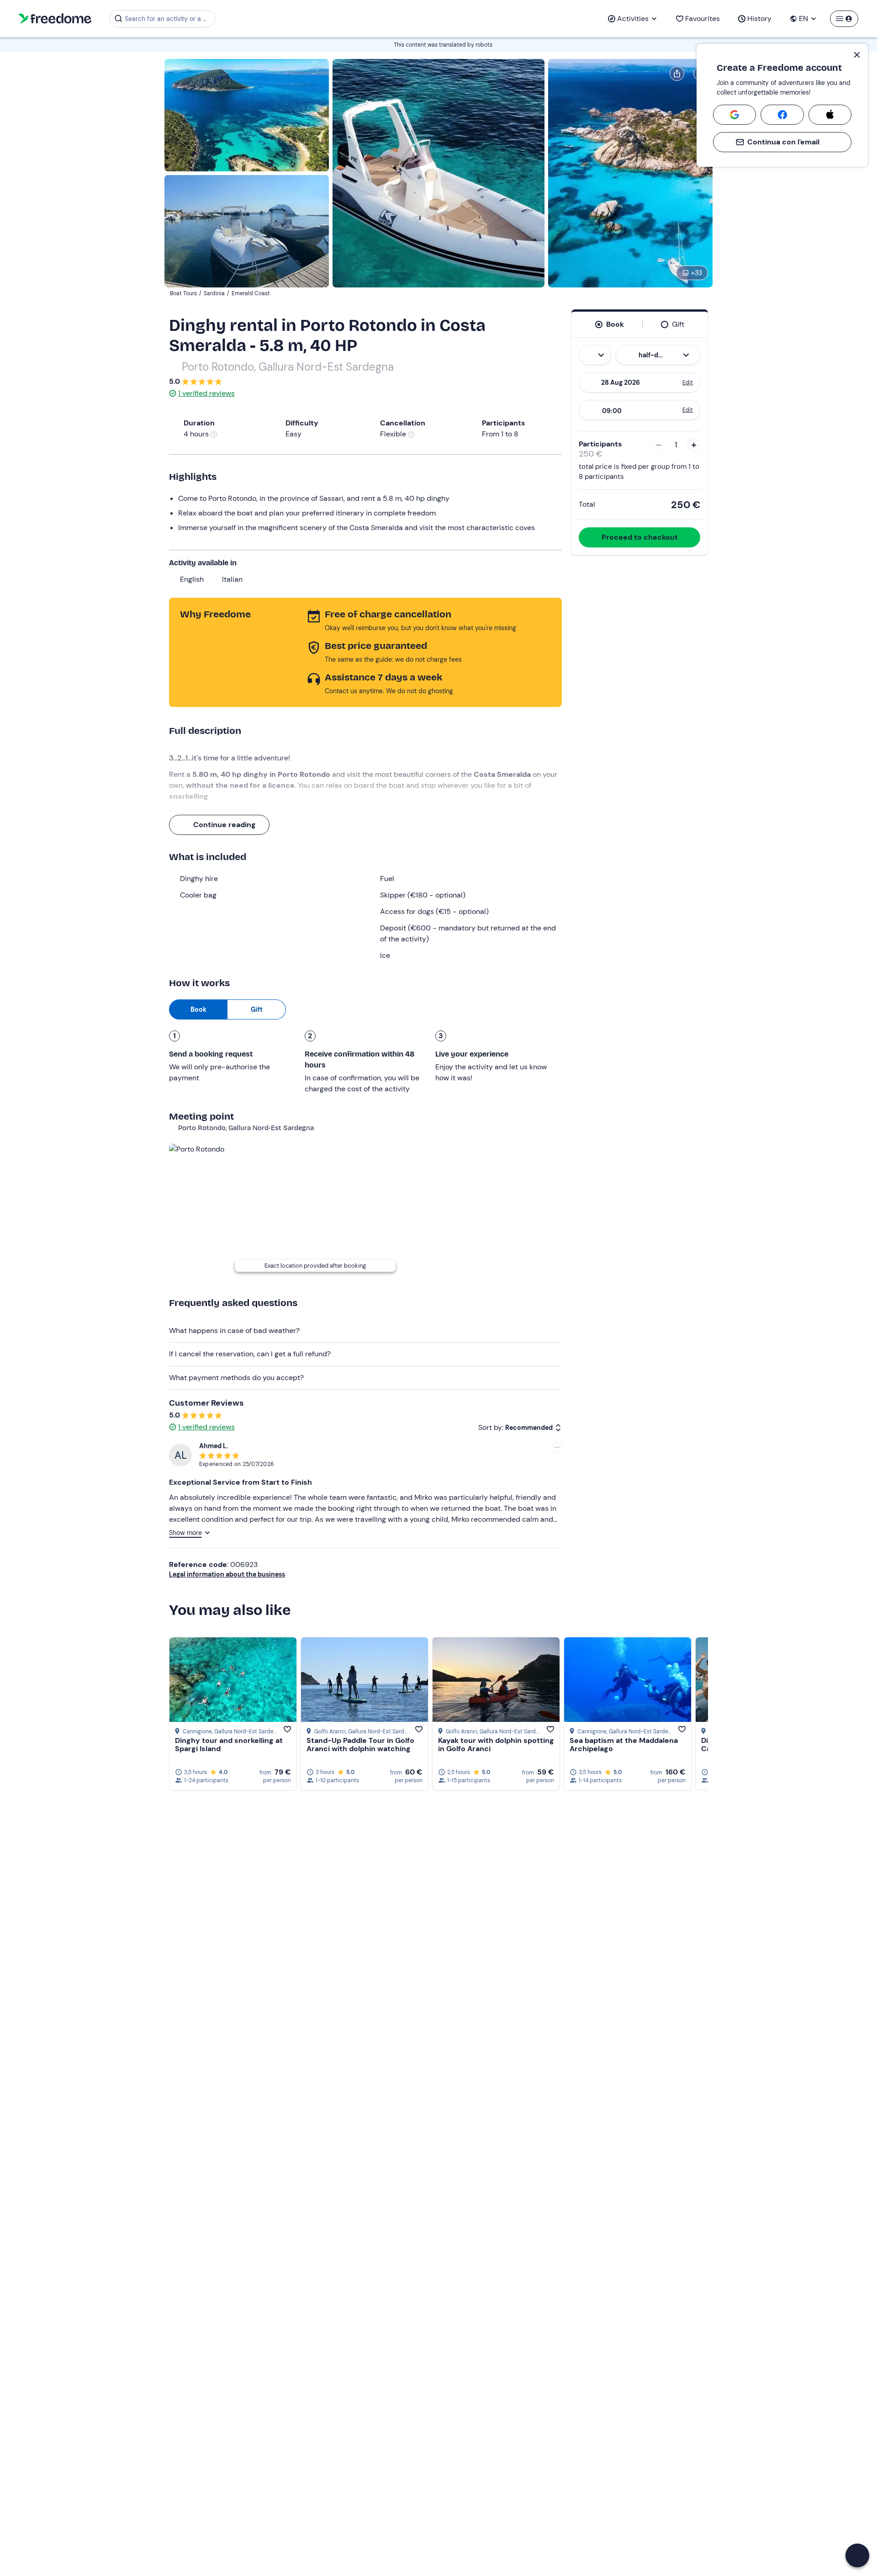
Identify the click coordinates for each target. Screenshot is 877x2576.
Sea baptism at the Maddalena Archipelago (624, 1745)
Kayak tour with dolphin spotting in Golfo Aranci (496, 1745)
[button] (857, 2555)
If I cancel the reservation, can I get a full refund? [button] (250, 1354)
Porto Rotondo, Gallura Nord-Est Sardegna (288, 367)
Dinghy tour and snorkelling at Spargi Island (229, 1745)
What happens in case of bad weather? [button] (234, 1330)
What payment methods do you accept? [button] (236, 1378)
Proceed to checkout (640, 537)
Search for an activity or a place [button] (168, 19)
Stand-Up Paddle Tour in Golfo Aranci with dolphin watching (360, 1745)
